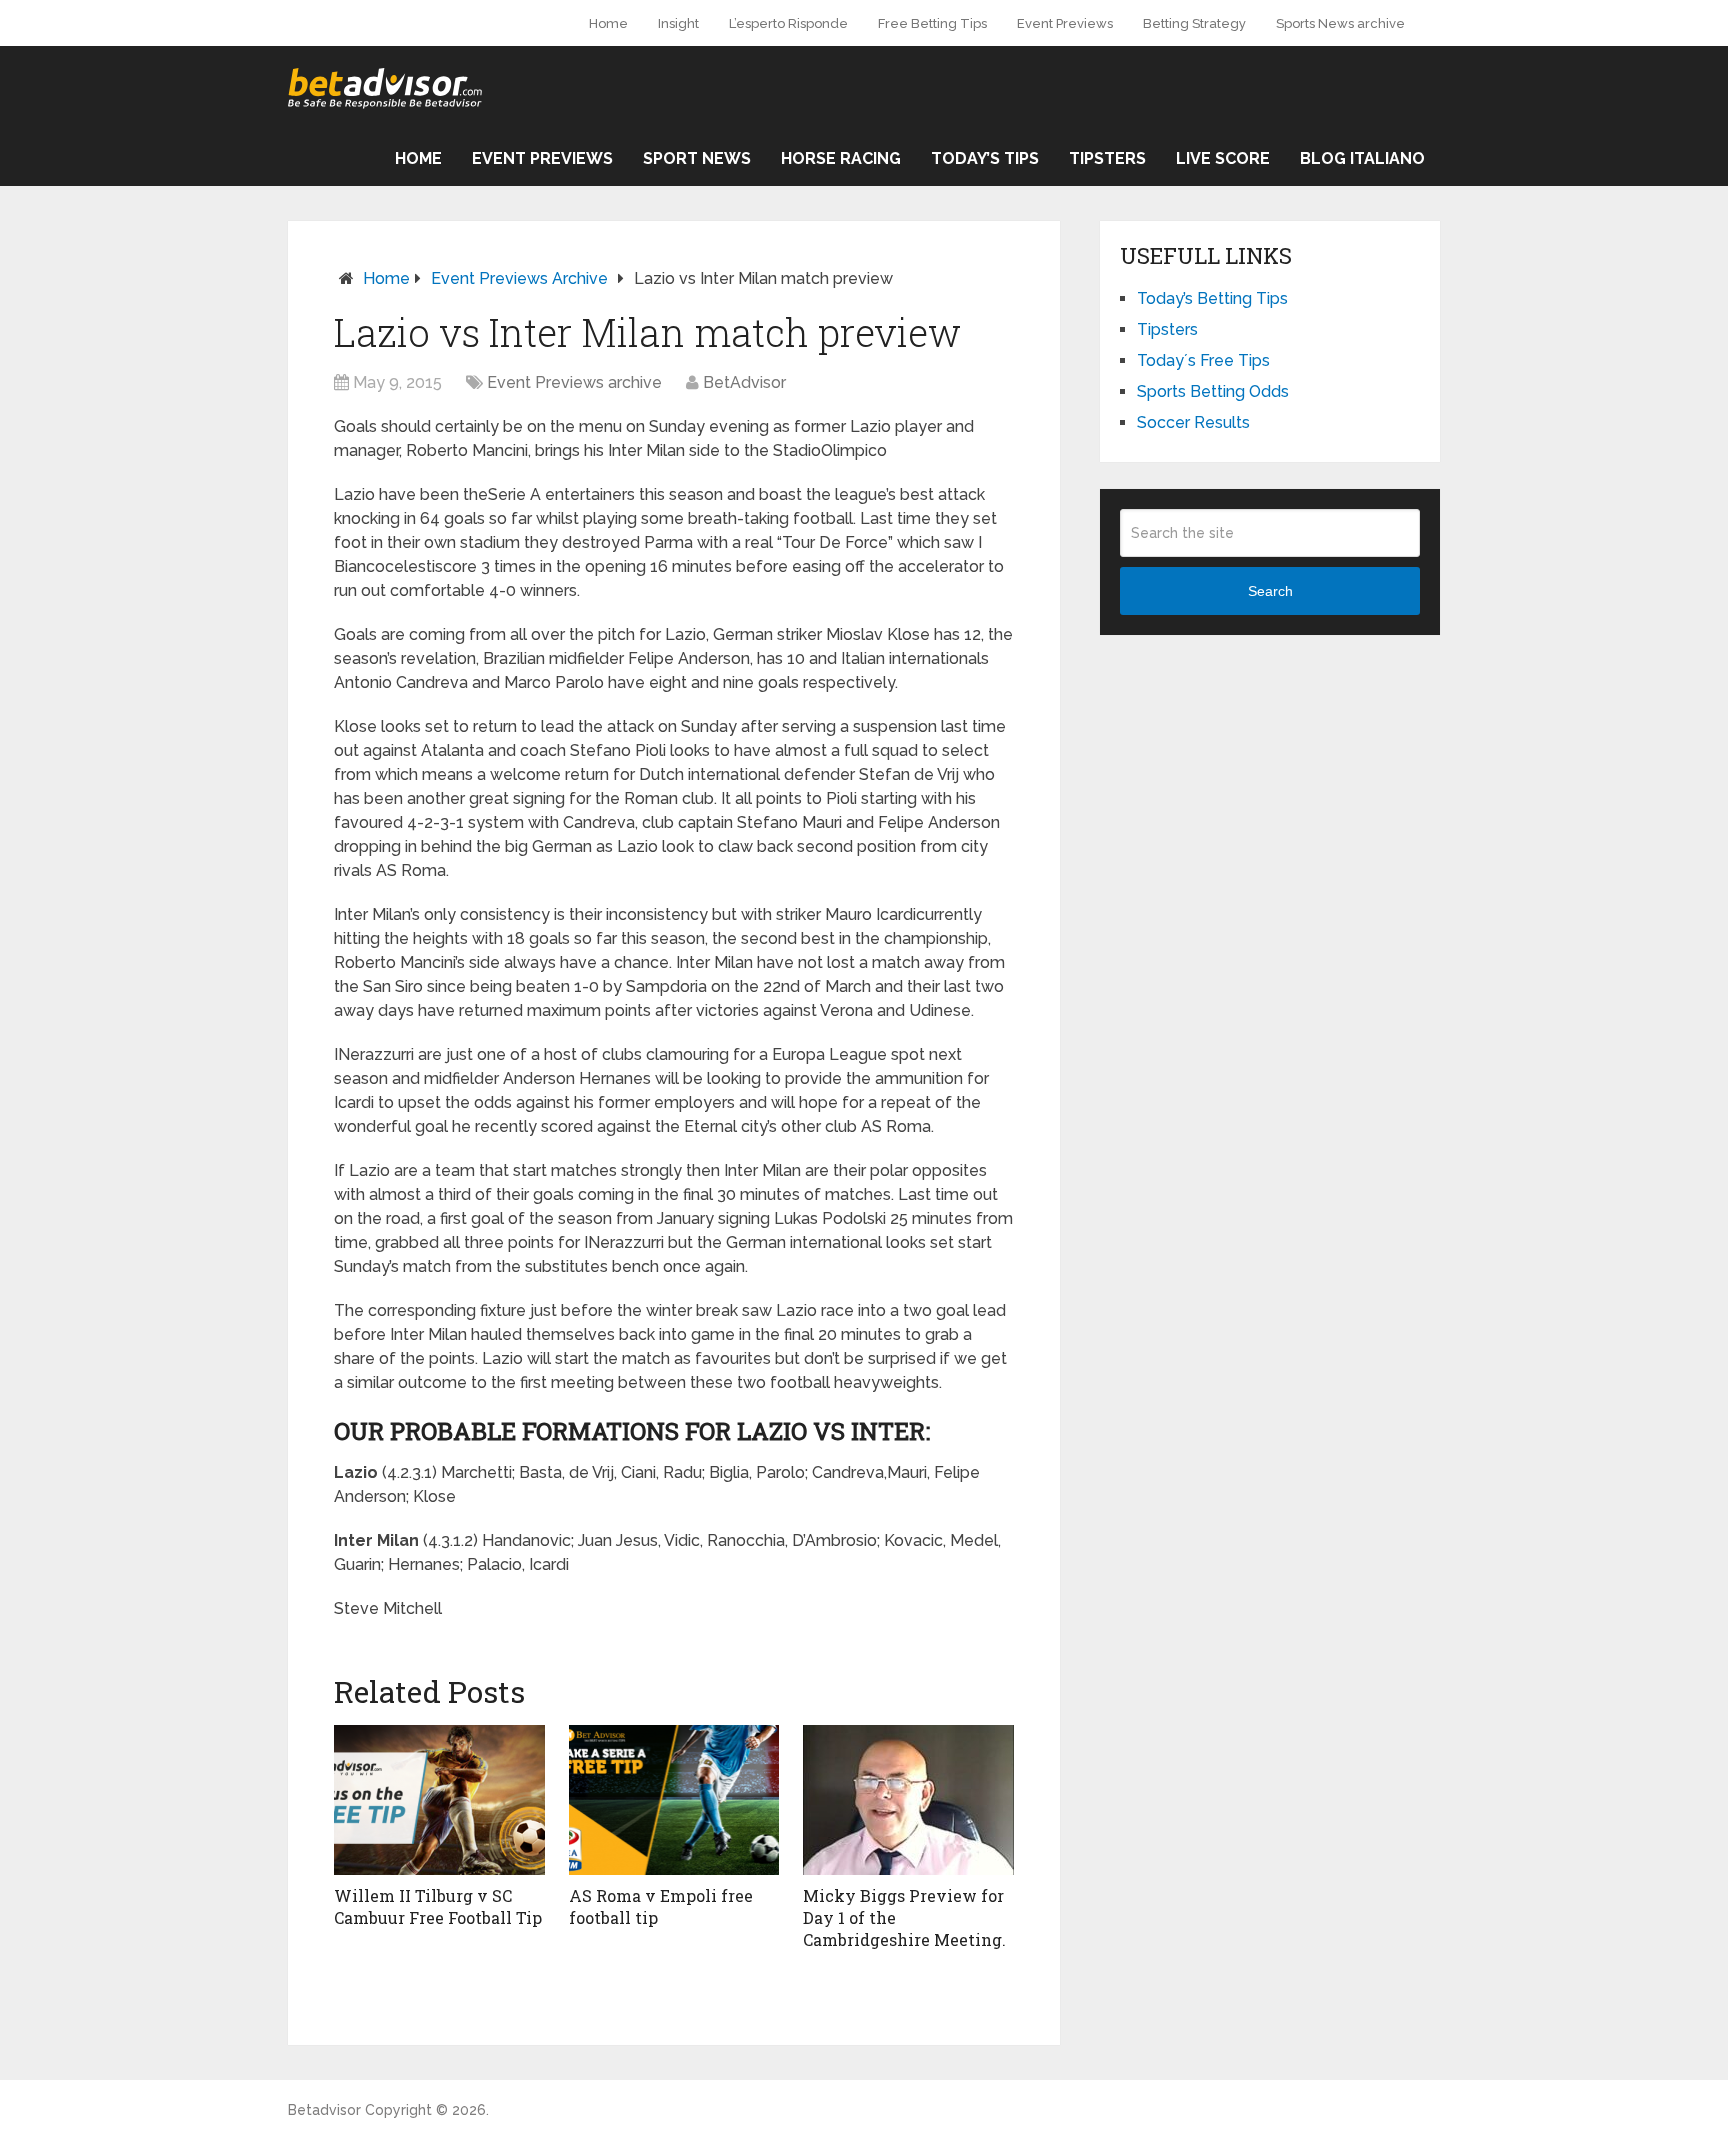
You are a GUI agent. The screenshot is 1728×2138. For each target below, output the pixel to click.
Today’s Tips (985, 158)
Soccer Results (1193, 422)
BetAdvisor (744, 382)
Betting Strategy (1194, 23)
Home (608, 23)
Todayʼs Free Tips (1203, 360)
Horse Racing (841, 158)
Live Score (1223, 158)
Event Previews (1065, 23)
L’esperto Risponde (788, 23)
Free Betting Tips (932, 23)
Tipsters (1107, 158)
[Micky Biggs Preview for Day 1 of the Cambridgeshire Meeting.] (908, 1800)
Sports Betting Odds (1213, 391)
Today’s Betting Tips (1212, 298)
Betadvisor (324, 2110)
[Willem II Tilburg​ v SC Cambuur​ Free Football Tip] (439, 1800)
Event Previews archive (519, 278)
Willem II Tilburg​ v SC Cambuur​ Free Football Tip (438, 1906)
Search (1270, 591)
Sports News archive (1340, 23)
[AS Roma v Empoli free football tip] (674, 1800)
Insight (678, 23)
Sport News (697, 158)
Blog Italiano (1362, 158)
